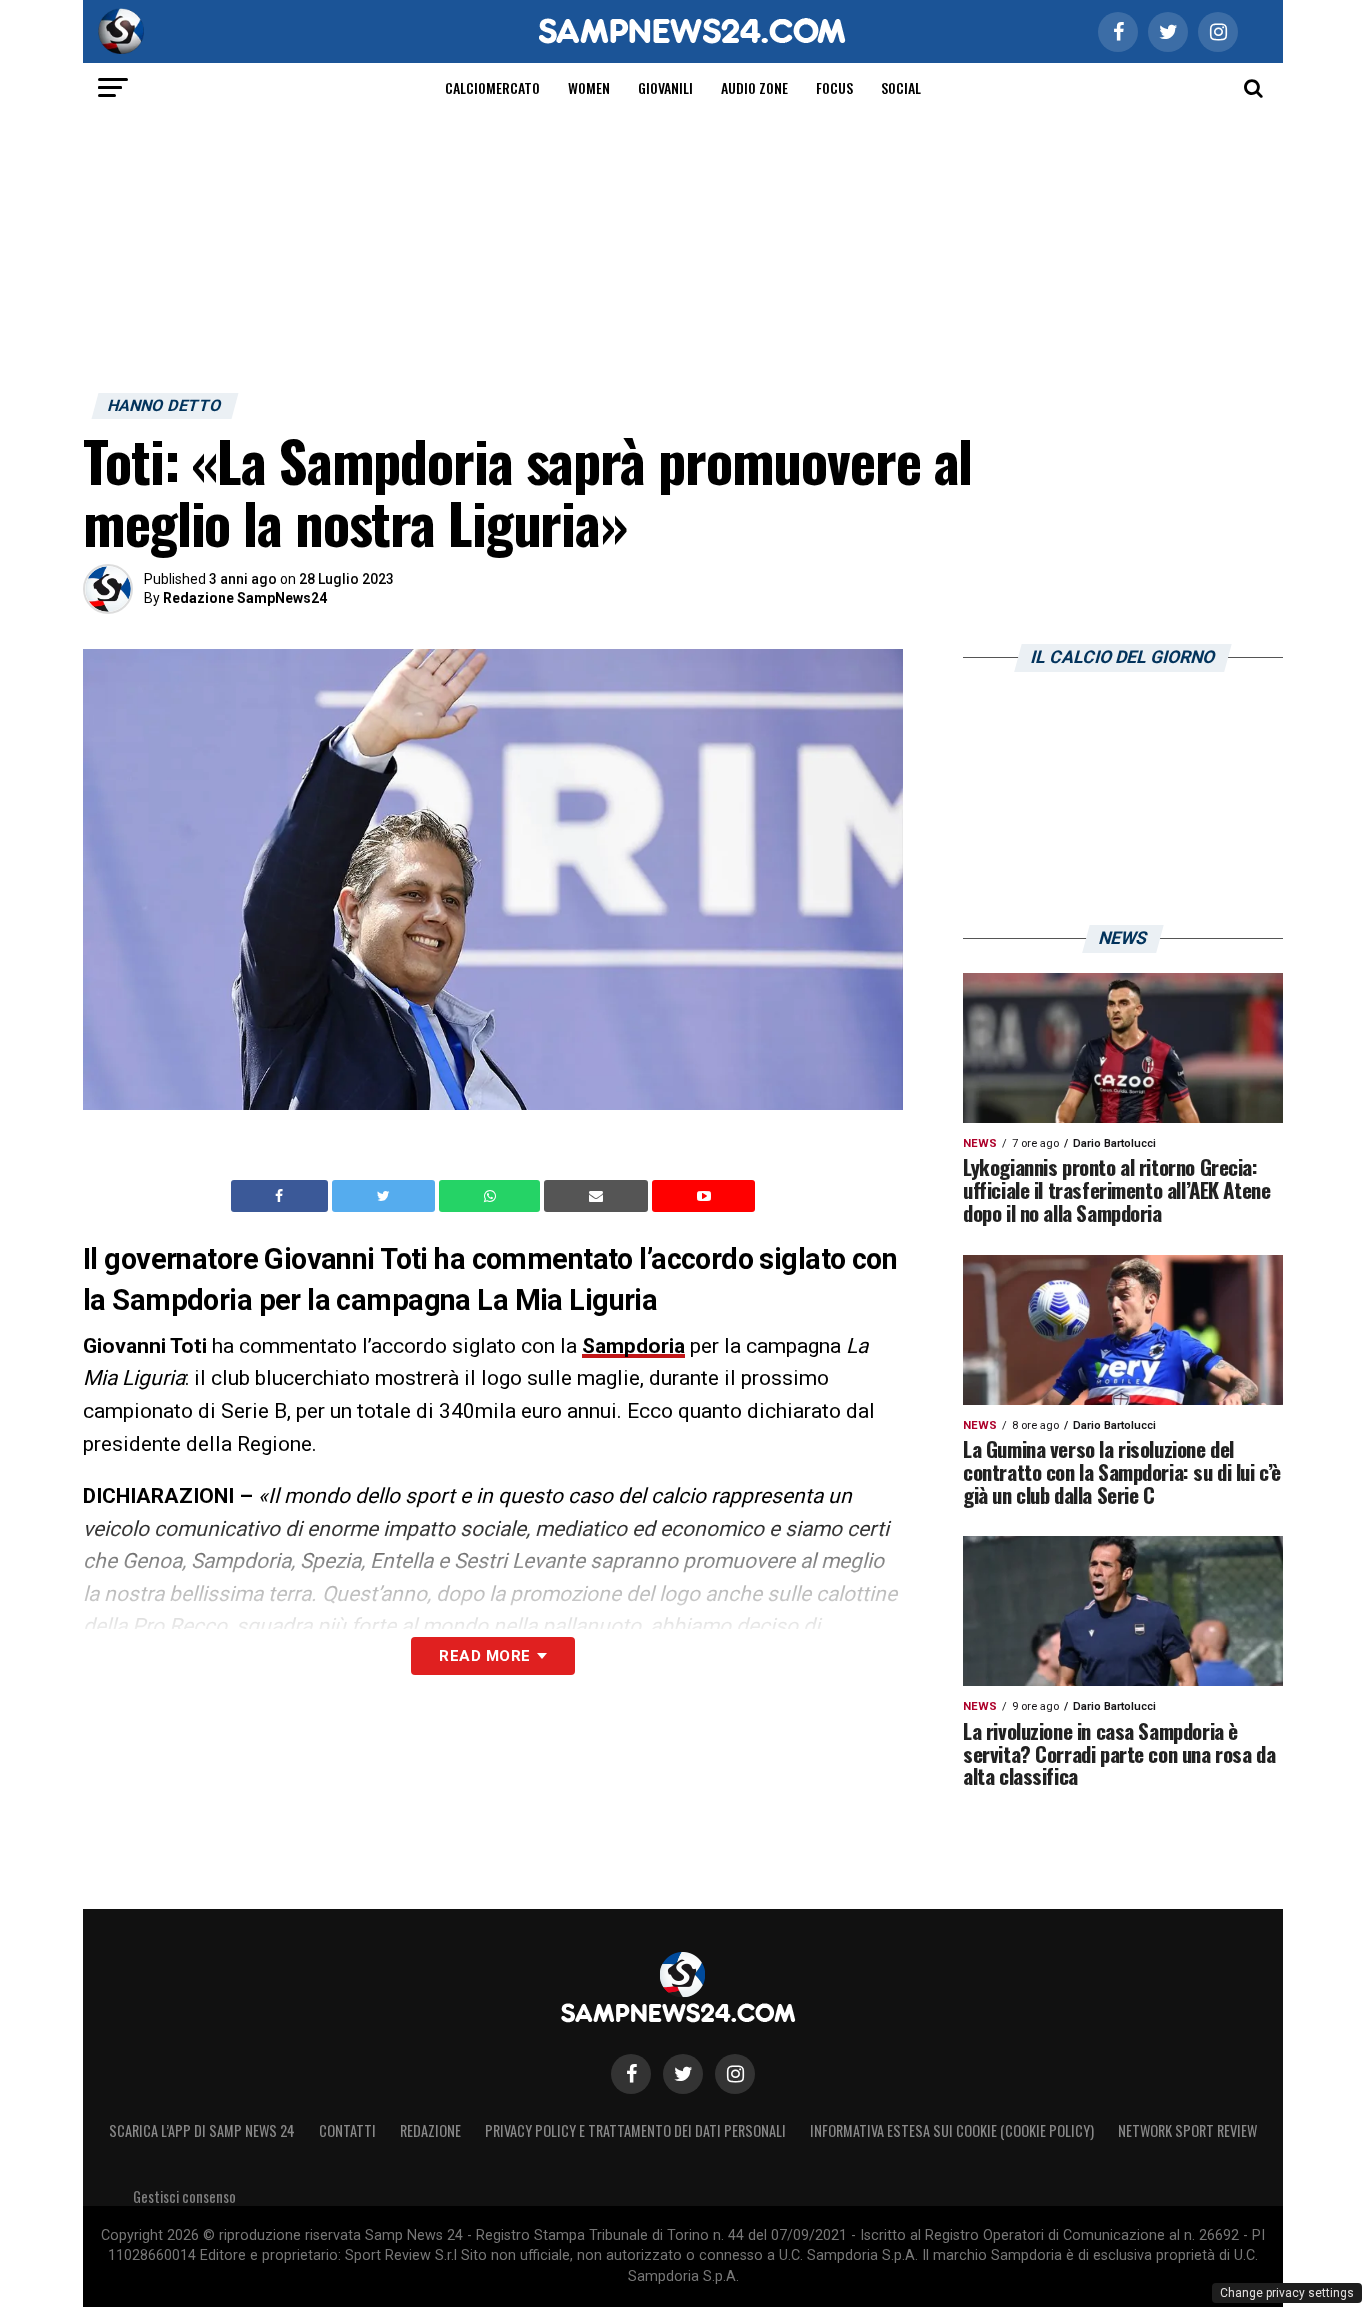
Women (589, 87)
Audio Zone (754, 87)
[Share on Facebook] (282, 1196)
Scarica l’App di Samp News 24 (202, 2130)
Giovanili (665, 87)
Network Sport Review (1187, 2130)
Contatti (347, 2130)
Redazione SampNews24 (245, 598)
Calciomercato (492, 87)
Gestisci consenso (184, 2196)
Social (901, 87)
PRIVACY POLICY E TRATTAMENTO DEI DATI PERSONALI (635, 2130)
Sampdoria (633, 1346)
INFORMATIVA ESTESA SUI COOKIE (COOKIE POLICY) (952, 2130)
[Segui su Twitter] (683, 2074)
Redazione (430, 2130)
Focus (834, 87)
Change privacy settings (1287, 2293)
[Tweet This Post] (385, 1196)
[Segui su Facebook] (631, 2074)
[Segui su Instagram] (735, 2074)
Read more (484, 1656)
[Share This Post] (492, 1196)
